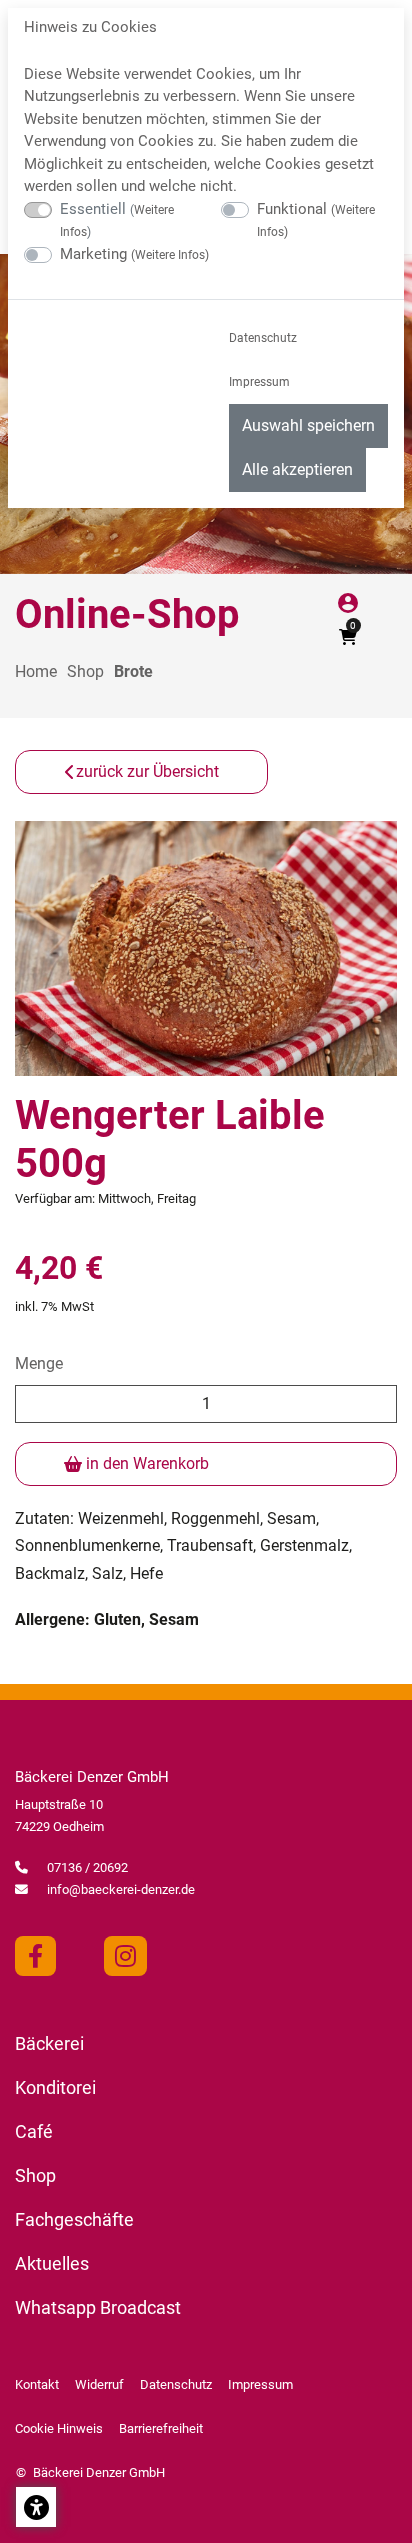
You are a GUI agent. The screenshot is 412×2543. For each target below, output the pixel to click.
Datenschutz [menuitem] (263, 338)
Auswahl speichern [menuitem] (308, 425)
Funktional (316, 220)
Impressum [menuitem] (259, 382)
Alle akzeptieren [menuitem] (297, 469)
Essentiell (117, 220)
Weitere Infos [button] (170, 255)
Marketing (134, 254)
